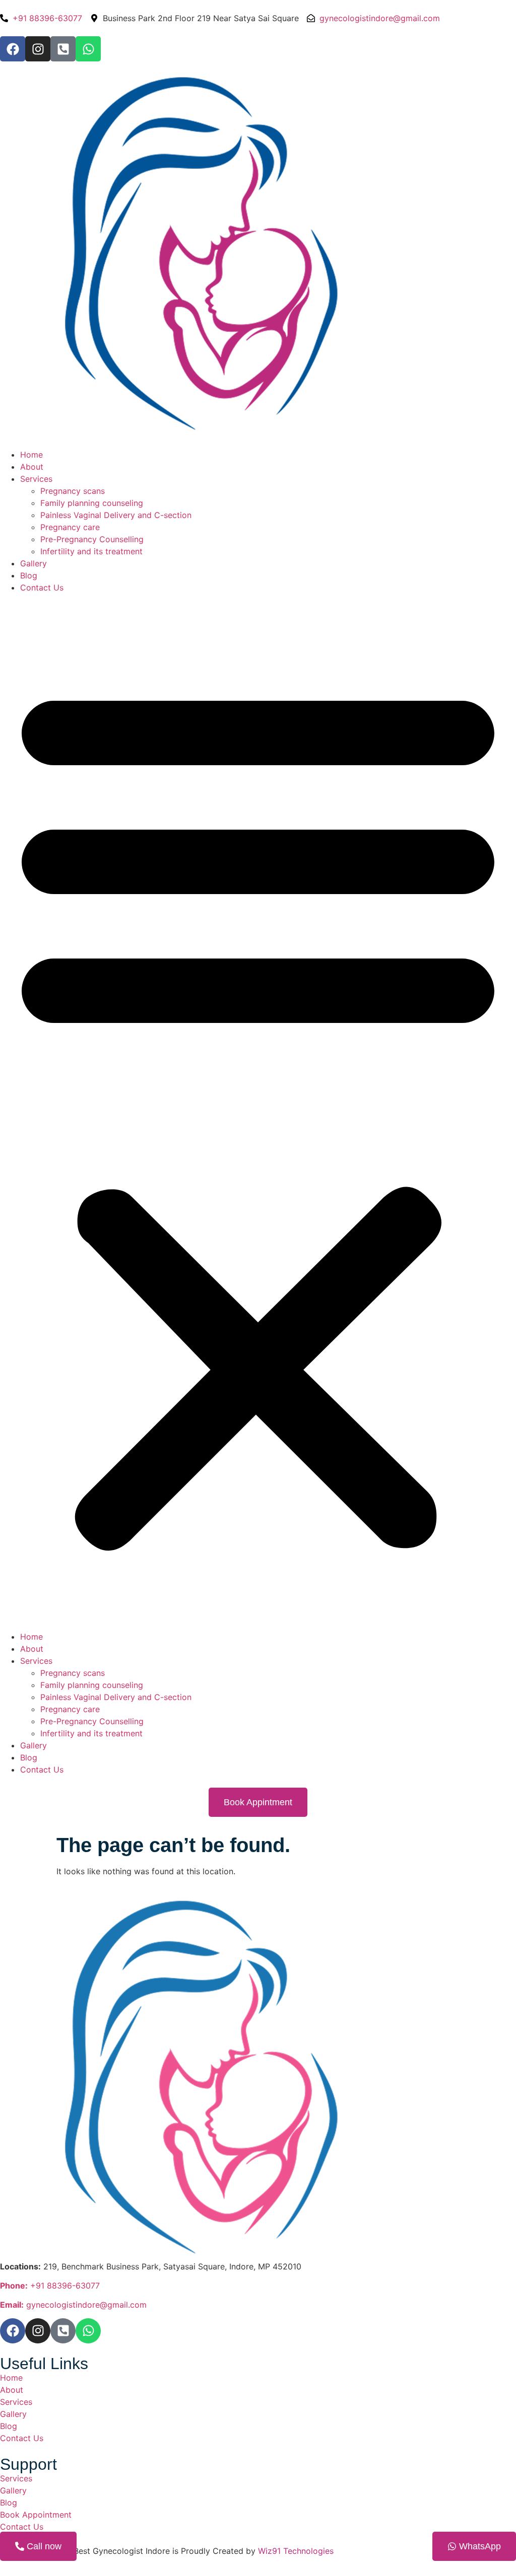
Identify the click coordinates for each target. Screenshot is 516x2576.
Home (31, 455)
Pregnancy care (70, 527)
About (32, 467)
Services (36, 479)
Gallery (34, 563)
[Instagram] (38, 49)
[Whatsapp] (88, 49)
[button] (258, 1112)
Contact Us (42, 587)
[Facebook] (13, 49)
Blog (29, 575)
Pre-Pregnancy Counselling (92, 539)
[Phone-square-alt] (63, 49)
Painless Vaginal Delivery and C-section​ (116, 515)
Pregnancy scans (73, 491)
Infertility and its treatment (91, 551)
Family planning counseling (92, 503)
